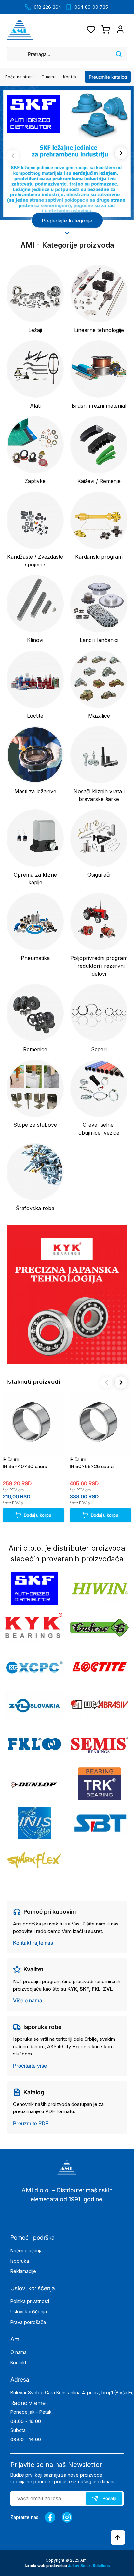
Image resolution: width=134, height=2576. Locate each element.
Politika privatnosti (30, 2301)
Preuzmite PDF (31, 2123)
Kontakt (71, 77)
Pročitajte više (30, 2066)
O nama (49, 77)
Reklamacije (23, 2271)
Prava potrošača (28, 2322)
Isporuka (20, 2261)
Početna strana (20, 77)
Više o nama (28, 2000)
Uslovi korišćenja (29, 2312)
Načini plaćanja (27, 2250)
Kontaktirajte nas (33, 1943)
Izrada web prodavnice (46, 2565)
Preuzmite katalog (108, 77)
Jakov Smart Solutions (89, 2565)
